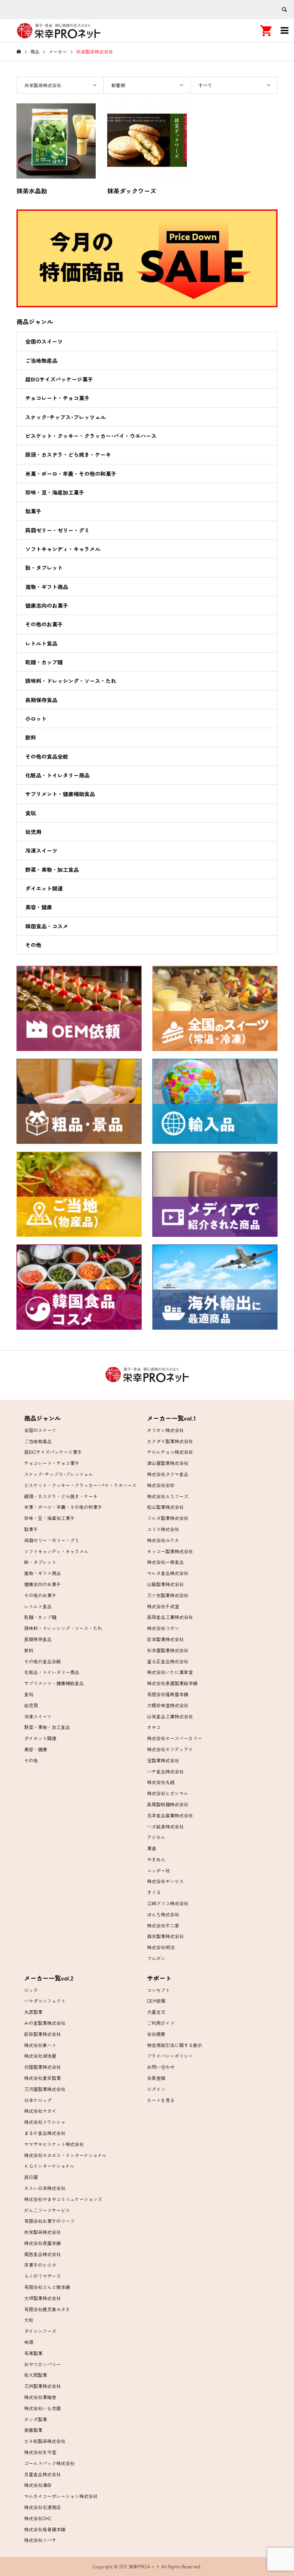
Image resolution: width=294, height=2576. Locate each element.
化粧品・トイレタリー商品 (57, 775)
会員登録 (156, 2078)
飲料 (31, 737)
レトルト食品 (41, 643)
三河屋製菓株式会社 (45, 2089)
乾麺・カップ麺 (44, 662)
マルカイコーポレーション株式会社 (61, 2496)
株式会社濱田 (38, 2485)
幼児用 (33, 832)
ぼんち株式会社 (163, 1914)
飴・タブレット (44, 568)
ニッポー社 (158, 1870)
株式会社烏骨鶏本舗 (45, 2529)
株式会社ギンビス (165, 1881)
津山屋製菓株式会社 (168, 1463)
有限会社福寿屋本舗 (168, 1694)
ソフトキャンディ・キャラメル (63, 549)
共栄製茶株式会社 (42, 2232)
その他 (33, 945)
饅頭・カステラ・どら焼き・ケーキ (68, 454)
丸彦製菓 (33, 2012)
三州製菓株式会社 (42, 2386)
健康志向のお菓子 (47, 605)
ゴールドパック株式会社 (49, 2463)
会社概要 (156, 2034)
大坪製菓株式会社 (42, 2298)
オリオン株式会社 (165, 1430)
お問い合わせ (161, 2067)
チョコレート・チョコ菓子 (57, 398)
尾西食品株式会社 (42, 2254)
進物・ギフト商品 (47, 587)
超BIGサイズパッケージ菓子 (59, 379)
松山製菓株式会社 (165, 1507)
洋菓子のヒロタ (40, 2265)
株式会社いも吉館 (42, 2408)
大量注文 (156, 2012)
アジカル (156, 1837)
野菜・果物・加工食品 (52, 869)
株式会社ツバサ (40, 2540)
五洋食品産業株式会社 (170, 1815)
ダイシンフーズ (40, 2331)
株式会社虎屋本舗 (42, 2243)
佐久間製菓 (36, 2375)
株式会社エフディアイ (170, 1749)
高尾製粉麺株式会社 (168, 1804)
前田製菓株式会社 (42, 2034)
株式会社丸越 (161, 1782)
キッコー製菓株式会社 (170, 1551)
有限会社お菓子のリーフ (49, 2221)
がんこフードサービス (47, 2210)
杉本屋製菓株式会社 (168, 1650)
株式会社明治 (161, 1947)
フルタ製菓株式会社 (168, 1518)
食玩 (31, 813)
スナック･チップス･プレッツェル (65, 417)
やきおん (156, 1859)
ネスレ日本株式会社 (45, 2188)
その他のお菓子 (44, 624)
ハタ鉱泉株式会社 (165, 1826)
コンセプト (158, 1990)
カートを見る (161, 2100)
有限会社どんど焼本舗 (47, 2287)
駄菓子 (33, 511)
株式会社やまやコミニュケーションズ (63, 2199)
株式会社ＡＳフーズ (168, 1496)
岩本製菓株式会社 (165, 1639)
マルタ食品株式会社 (168, 1573)
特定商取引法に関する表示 (175, 2045)
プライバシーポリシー (170, 2056)
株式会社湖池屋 (40, 2056)
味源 (29, 2342)
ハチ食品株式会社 (165, 1771)
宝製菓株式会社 (163, 1760)
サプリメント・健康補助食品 (60, 794)
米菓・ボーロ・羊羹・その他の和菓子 (71, 474)
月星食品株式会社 (42, 2474)
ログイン (156, 2089)
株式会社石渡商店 (42, 2507)
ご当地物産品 (41, 360)
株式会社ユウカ (163, 1540)
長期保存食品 (41, 700)
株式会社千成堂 (163, 1606)
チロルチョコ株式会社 (170, 1452)
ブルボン (156, 1958)
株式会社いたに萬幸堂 (170, 1672)
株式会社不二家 (163, 1925)
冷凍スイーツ (41, 850)
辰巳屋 (31, 2177)
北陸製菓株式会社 (42, 2067)
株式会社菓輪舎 (40, 2397)
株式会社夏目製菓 (42, 2078)
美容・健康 (39, 907)
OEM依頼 (156, 2001)
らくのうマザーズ (42, 2276)
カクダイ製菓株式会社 (170, 1441)
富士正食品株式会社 (168, 1661)
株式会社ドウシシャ (45, 2122)
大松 (29, 2320)
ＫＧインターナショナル (49, 2166)
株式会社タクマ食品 (168, 1474)
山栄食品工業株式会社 (170, 1716)
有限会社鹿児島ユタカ (47, 2309)
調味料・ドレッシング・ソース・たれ (71, 681)
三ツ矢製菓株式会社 (168, 1595)
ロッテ (31, 1990)
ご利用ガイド (161, 2023)
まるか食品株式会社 (45, 2133)
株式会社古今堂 (40, 2452)
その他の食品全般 (47, 756)
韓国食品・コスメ (47, 926)
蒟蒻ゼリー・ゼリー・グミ (57, 530)
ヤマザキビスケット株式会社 (54, 2144)
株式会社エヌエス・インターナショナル (65, 2155)
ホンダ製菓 (36, 2419)
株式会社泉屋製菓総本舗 (172, 1683)
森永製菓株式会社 (165, 1936)
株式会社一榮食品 (165, 1562)
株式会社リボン (163, 1628)
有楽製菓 (33, 2353)
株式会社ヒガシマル (168, 1793)
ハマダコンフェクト (45, 2001)
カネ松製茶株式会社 (45, 2441)
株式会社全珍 (161, 1485)
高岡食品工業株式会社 (170, 1617)
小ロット (36, 719)
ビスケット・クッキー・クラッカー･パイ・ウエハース (91, 436)
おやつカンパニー (42, 2364)
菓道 (152, 1848)
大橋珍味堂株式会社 (168, 1705)
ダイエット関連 (44, 888)
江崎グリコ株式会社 (168, 1903)
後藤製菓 (33, 2430)
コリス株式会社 (163, 1529)
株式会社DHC (38, 2518)
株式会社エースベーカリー (175, 1738)
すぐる (154, 1892)
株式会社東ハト (40, 2045)
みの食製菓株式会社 (45, 2023)
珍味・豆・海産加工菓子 (55, 492)
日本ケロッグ (38, 2100)
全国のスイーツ (44, 341)
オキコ (154, 1727)
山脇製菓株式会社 (165, 1584)
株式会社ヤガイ (40, 2111)
